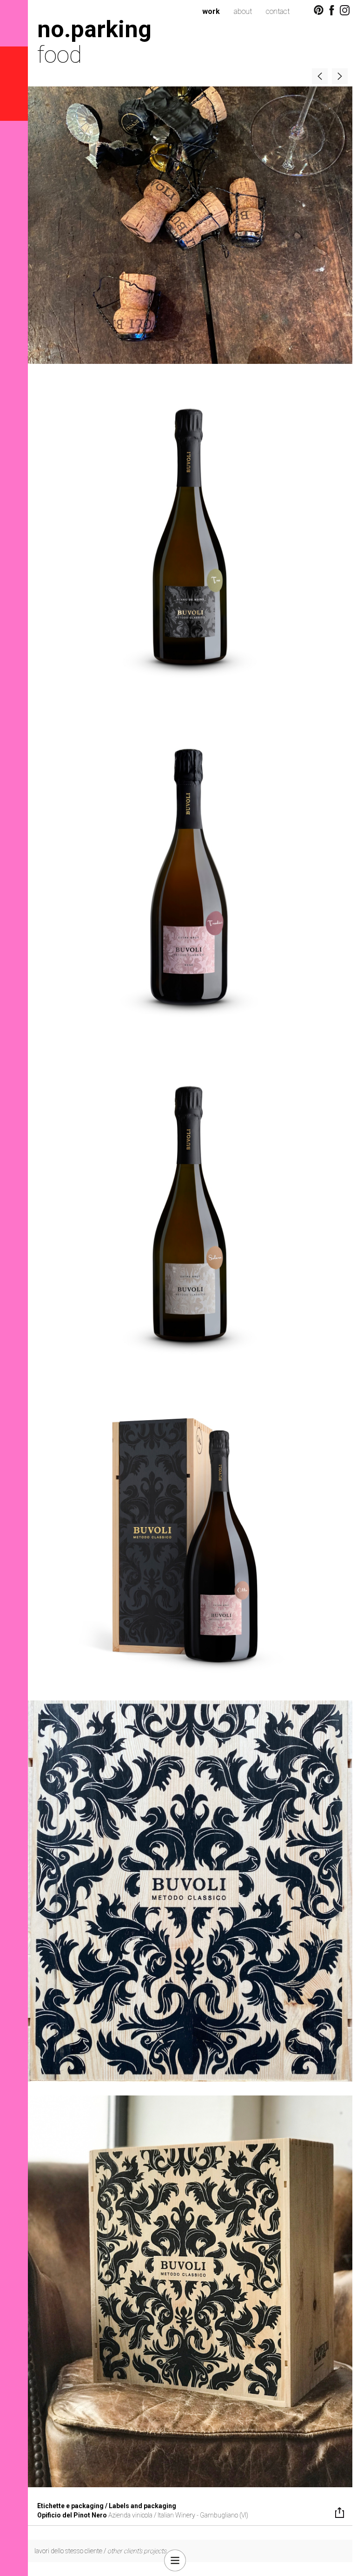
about (243, 11)
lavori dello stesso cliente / (100, 2551)
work (211, 11)
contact (278, 11)
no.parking (94, 29)
